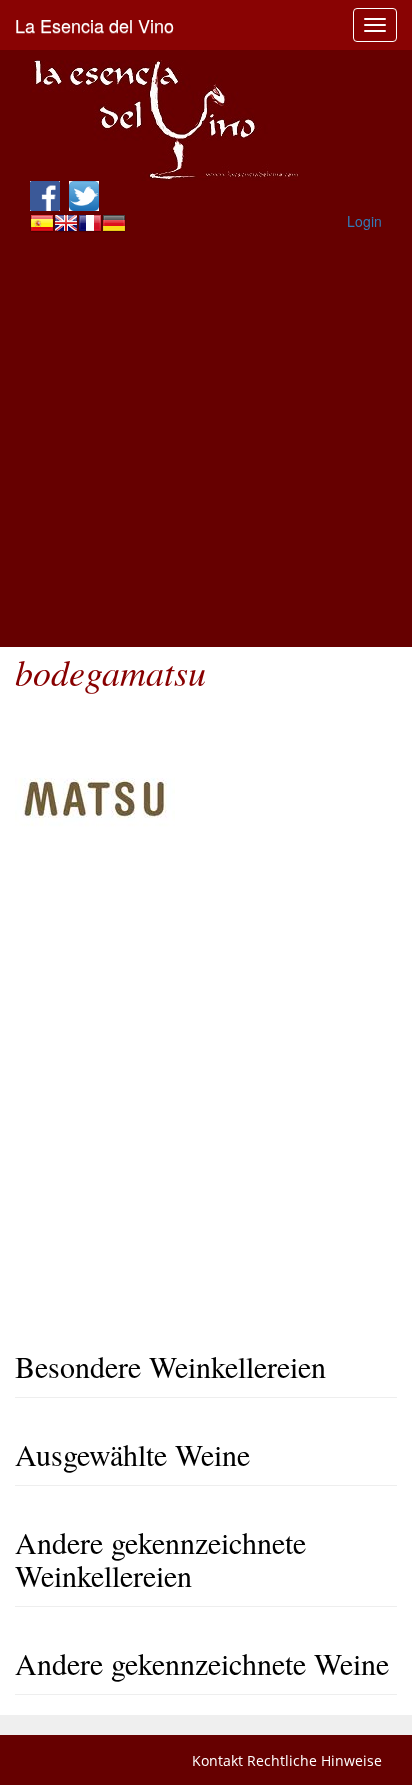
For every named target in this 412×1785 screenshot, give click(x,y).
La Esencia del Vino (94, 25)
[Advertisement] (206, 441)
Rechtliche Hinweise (314, 1760)
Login (364, 221)
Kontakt (217, 1760)
